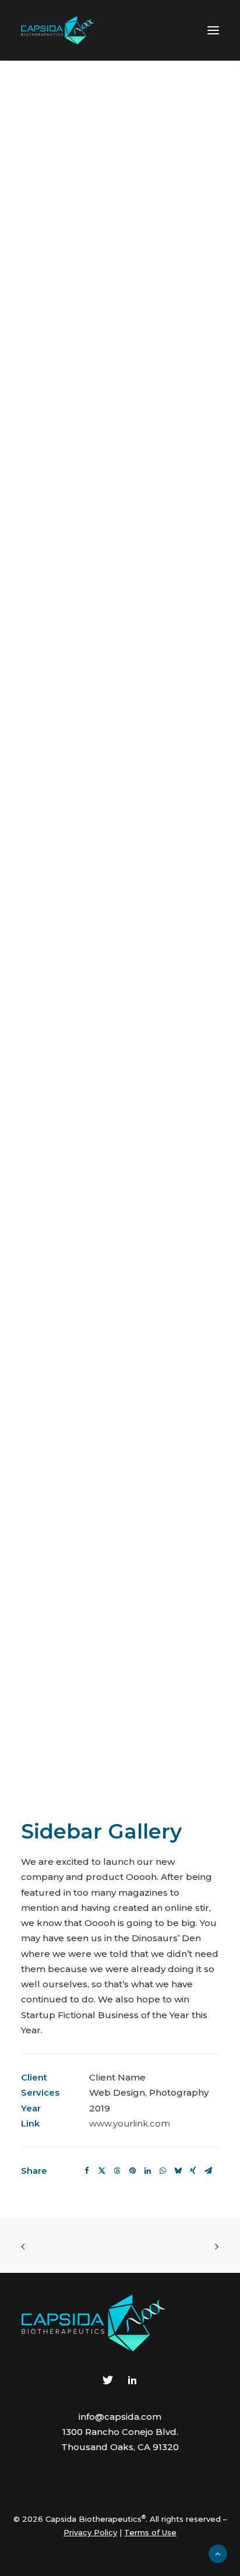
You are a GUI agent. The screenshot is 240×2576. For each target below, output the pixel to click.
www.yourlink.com (130, 2123)
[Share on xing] (193, 2171)
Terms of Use (150, 2532)
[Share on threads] (117, 2171)
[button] (213, 30)
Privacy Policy (90, 2532)
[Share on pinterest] (132, 2171)
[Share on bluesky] (178, 2171)
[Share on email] (208, 2171)
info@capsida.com (120, 2417)
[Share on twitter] (102, 2171)
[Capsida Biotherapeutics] (58, 30)
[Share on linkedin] (147, 2171)
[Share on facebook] (87, 2171)
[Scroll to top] (218, 2553)
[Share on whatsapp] (163, 2171)
